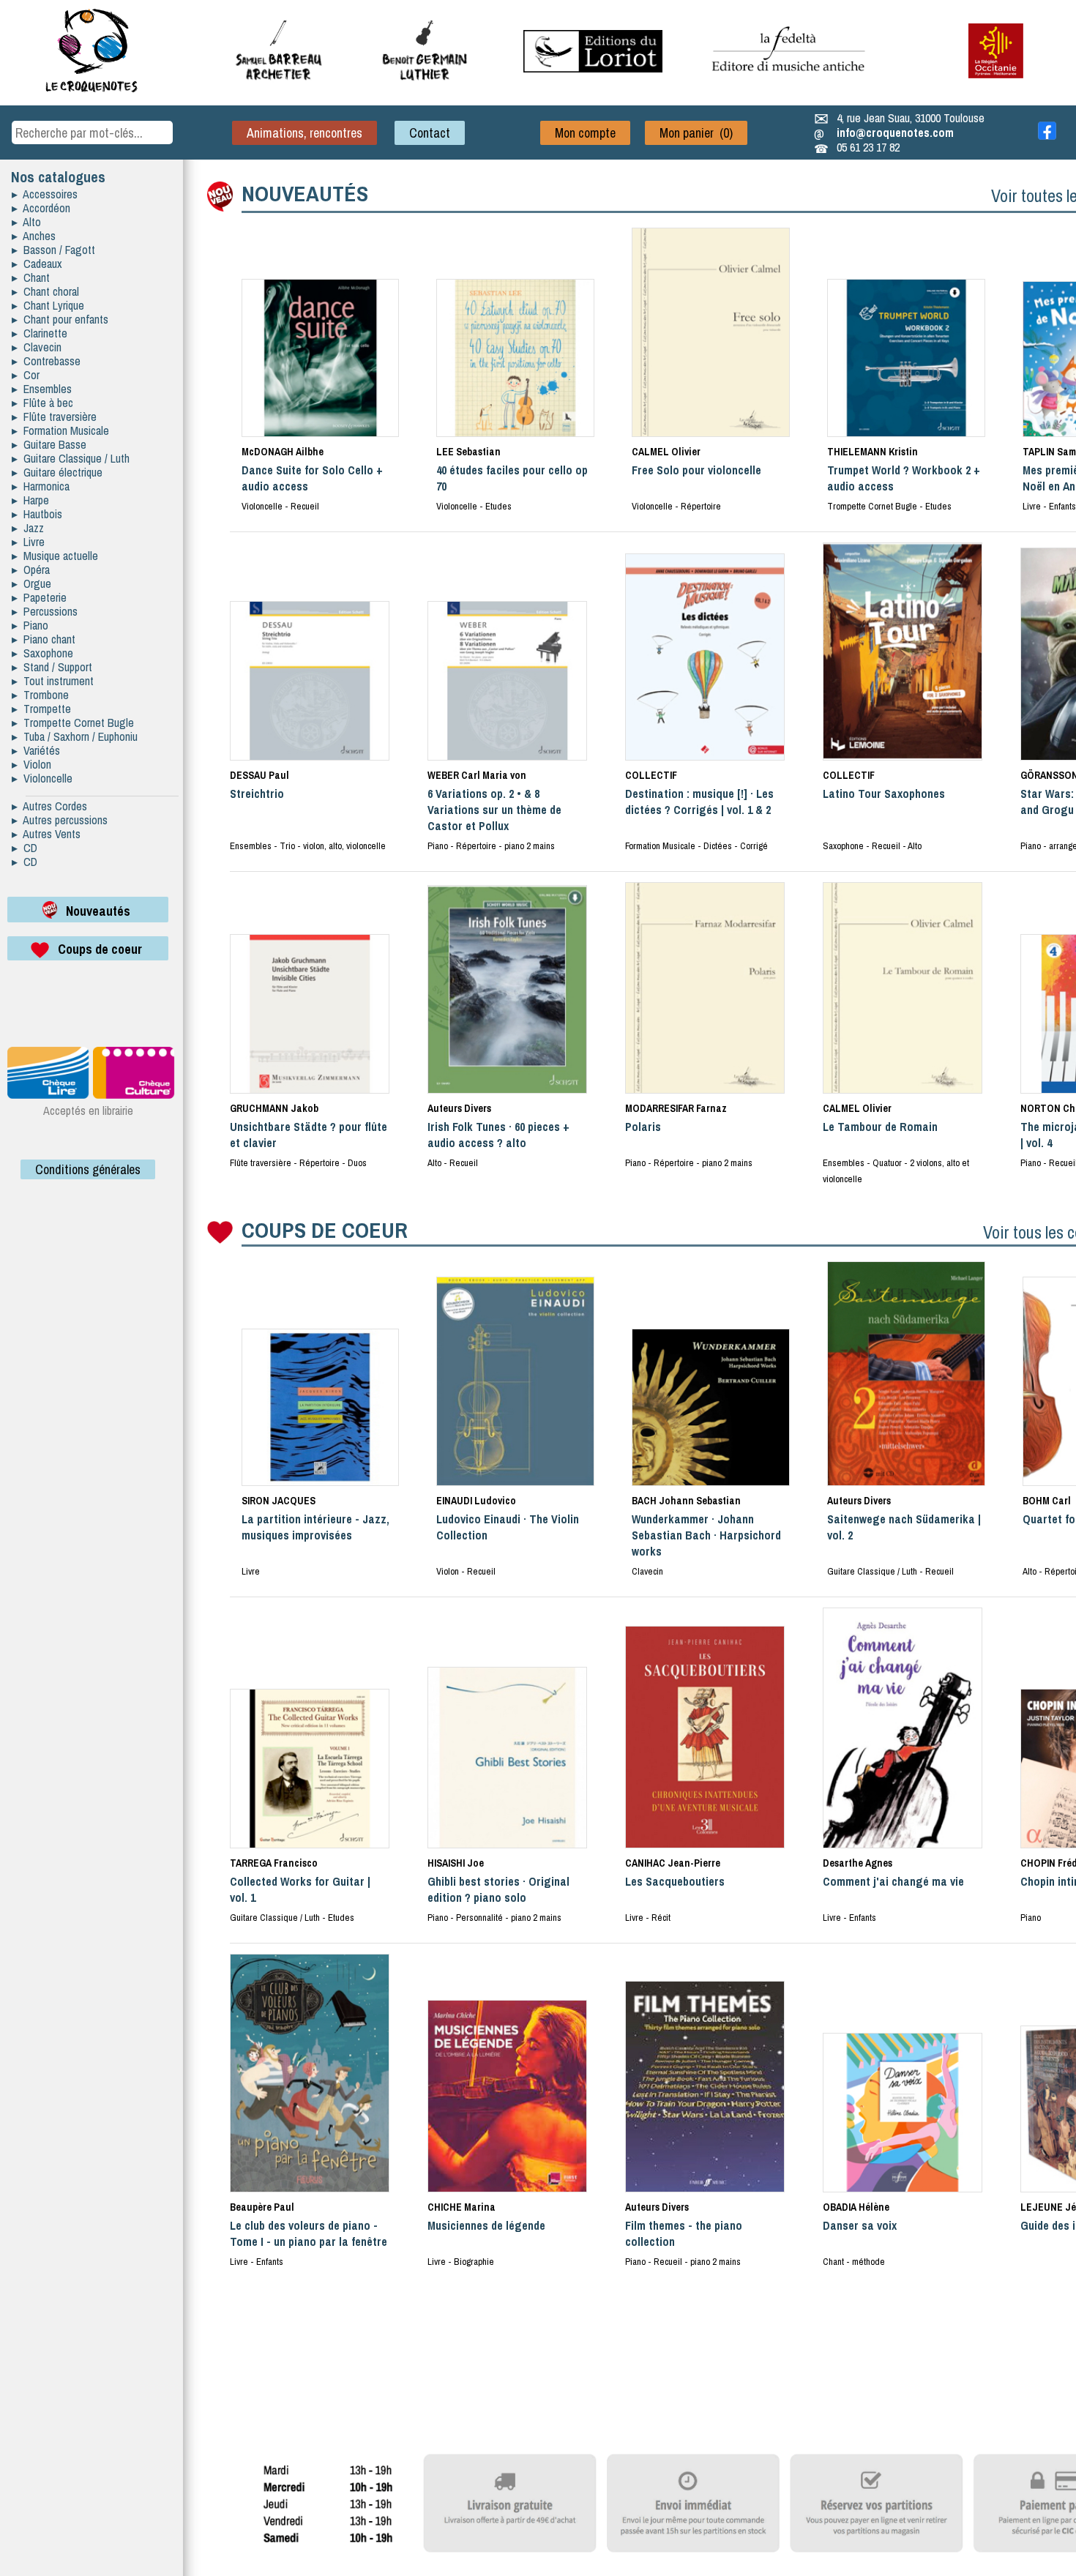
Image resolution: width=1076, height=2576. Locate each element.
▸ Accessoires (45, 194)
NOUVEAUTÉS (305, 193)
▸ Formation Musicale (60, 430)
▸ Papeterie (39, 597)
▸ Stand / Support (52, 667)
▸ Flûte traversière (54, 417)
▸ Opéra (31, 570)
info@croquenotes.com (895, 132)
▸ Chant (31, 277)
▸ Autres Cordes (49, 806)
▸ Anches (34, 236)
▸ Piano (30, 625)
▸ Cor (26, 375)
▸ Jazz (28, 528)
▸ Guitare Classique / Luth (71, 458)
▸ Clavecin (37, 347)
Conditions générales (88, 1169)
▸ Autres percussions (60, 820)
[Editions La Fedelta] (791, 83)
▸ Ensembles (42, 389)
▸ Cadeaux (37, 264)
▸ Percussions (45, 611)
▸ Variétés (36, 750)
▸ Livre (28, 542)
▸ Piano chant (44, 639)
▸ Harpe (30, 500)
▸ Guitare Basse (49, 444)
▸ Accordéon (41, 208)
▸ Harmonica (41, 486)
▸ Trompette (41, 709)
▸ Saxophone (42, 653)
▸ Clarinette (40, 333)
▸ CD (25, 848)
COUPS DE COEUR (325, 1230)
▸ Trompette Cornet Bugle (73, 723)
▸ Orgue (31, 583)
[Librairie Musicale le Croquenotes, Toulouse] (593, 68)
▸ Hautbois (37, 514)
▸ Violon (31, 764)
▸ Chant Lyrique (48, 305)
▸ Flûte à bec (42, 403)
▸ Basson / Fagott (53, 250)
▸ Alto (26, 222)
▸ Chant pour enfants (60, 319)
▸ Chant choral (45, 291)
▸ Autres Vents (46, 834)
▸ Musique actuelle (55, 556)
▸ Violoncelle (42, 778)
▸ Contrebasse (46, 361)
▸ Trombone (40, 695)
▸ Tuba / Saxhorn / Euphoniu (75, 736)
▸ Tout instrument (53, 681)
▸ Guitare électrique (57, 472)
